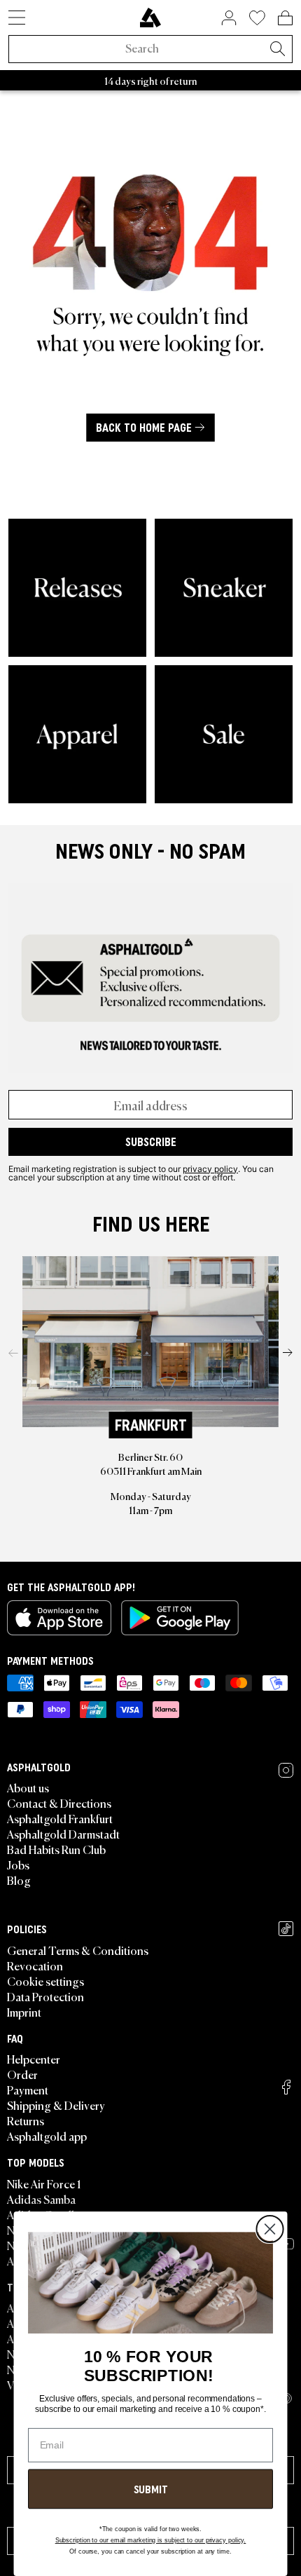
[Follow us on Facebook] (286, 2087)
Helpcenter (34, 2059)
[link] (150, 18)
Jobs (18, 1865)
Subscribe (151, 1142)
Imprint (24, 2012)
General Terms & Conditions (78, 1950)
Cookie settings (45, 1981)
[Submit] (277, 50)
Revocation (35, 1965)
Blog (19, 1880)
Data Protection (45, 1996)
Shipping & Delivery (56, 2105)
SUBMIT (151, 2489)
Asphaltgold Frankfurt (60, 1818)
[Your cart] (285, 18)
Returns (26, 2120)
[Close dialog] (269, 2229)
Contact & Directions (59, 1803)
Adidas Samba (41, 2199)
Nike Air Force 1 (44, 2183)
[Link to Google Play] (180, 1618)
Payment (28, 2090)
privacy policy (210, 1168)
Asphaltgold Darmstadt (63, 1834)
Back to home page (144, 428)
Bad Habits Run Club (56, 1849)
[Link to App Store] (59, 1618)
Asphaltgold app (47, 2136)
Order (22, 2074)
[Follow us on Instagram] (286, 1770)
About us (28, 1787)
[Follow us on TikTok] (286, 1929)
